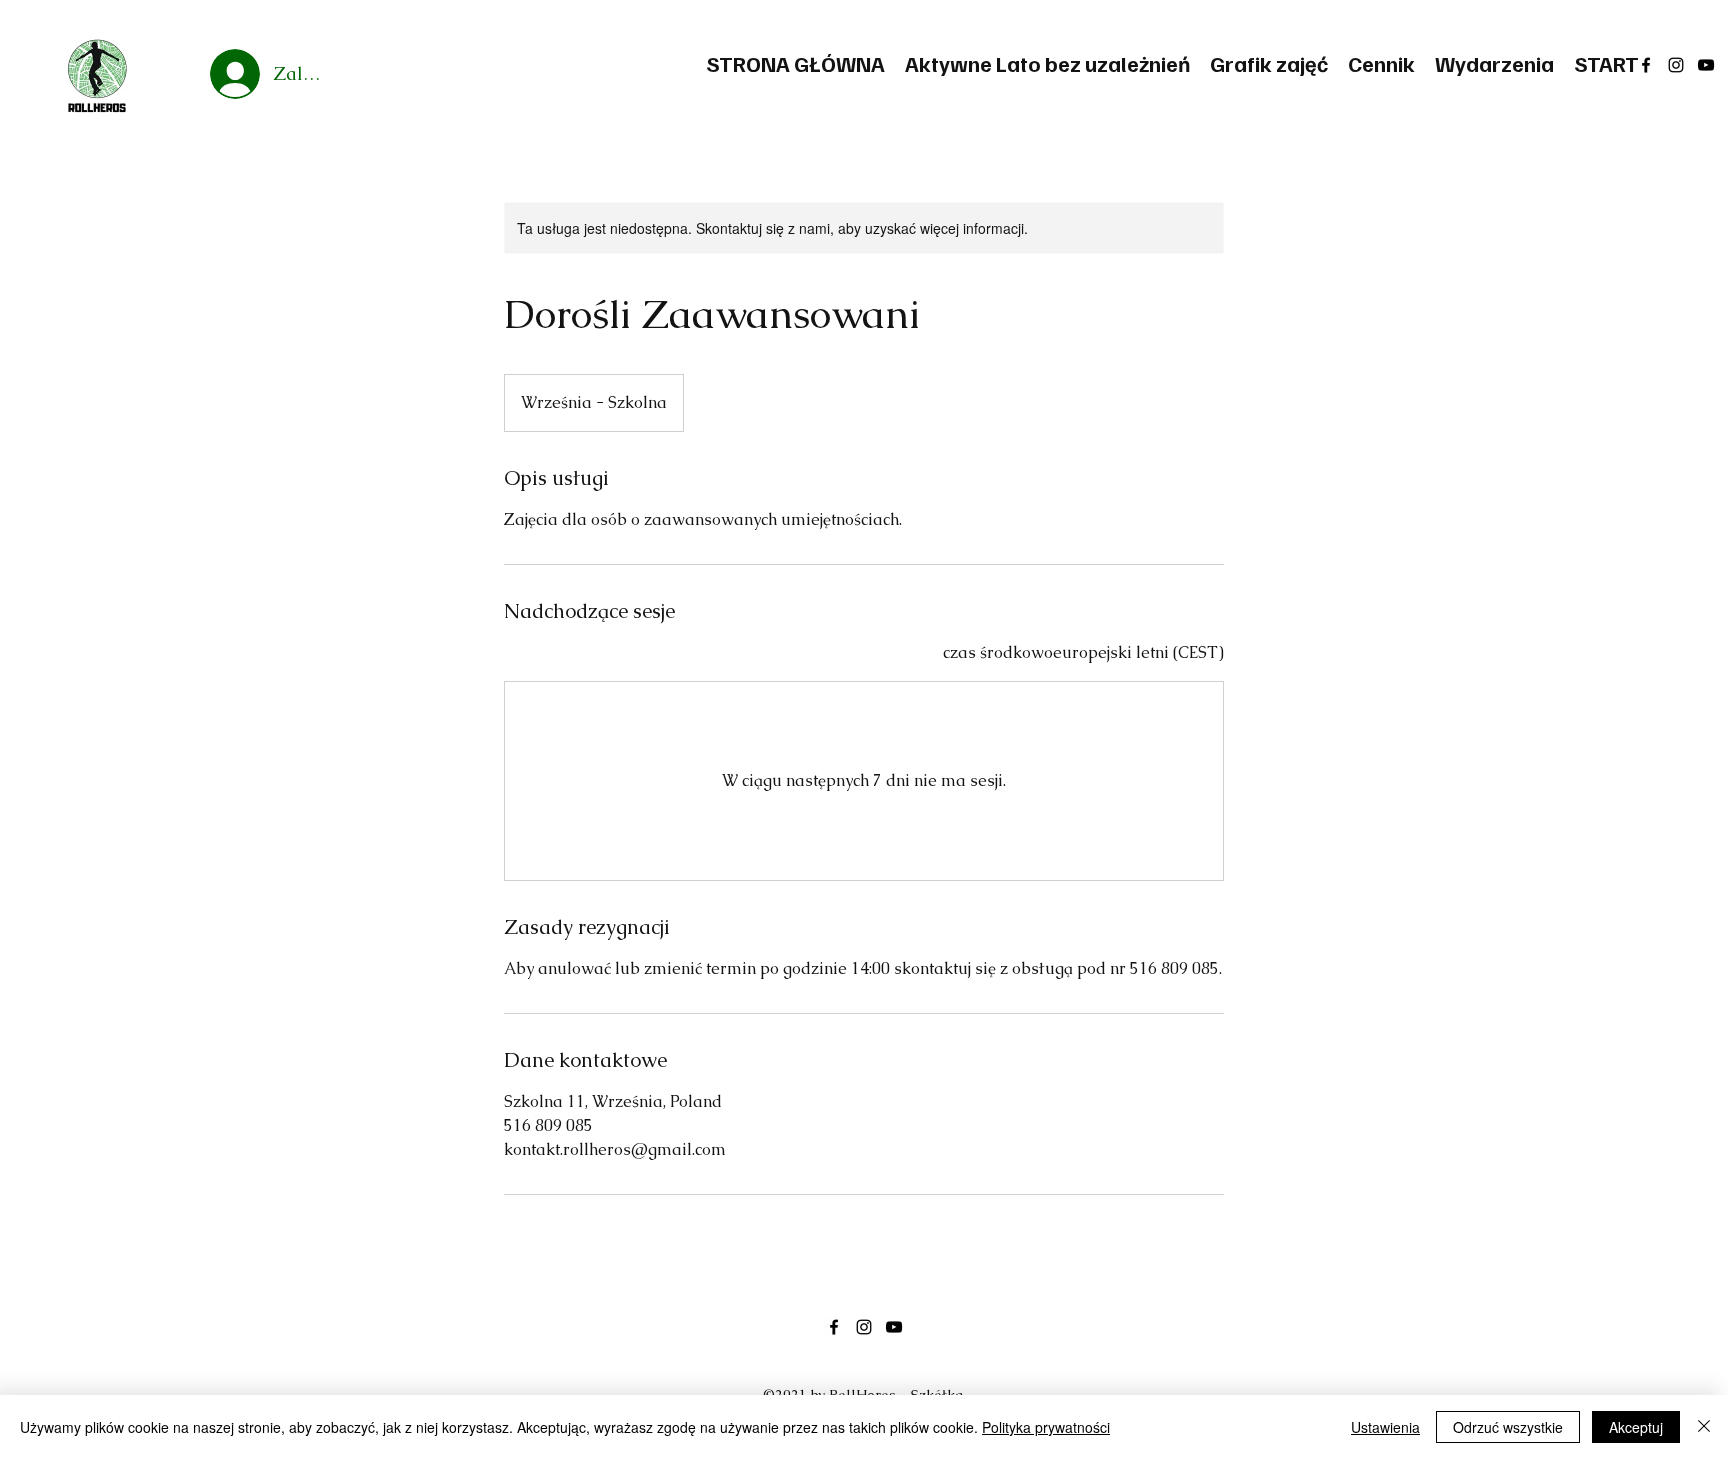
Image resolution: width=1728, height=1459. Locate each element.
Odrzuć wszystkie (1508, 1427)
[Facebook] (1646, 65)
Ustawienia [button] (1385, 1427)
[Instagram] (1676, 65)
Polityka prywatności (1046, 1427)
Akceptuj (1636, 1427)
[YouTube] (1706, 65)
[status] (1083, 653)
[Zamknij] (1704, 1427)
